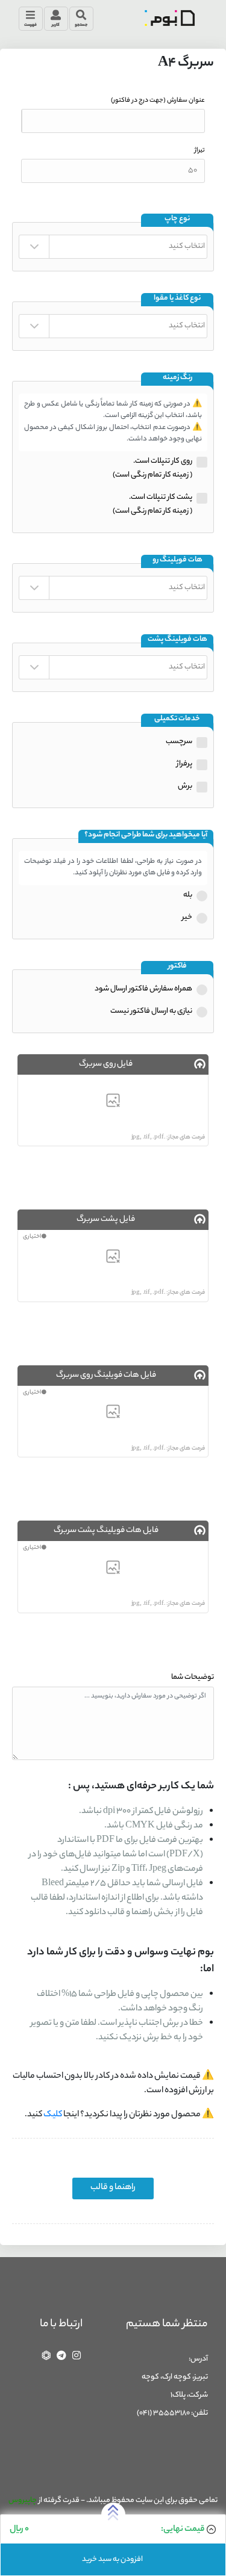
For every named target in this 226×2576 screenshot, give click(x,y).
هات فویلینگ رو (177, 561)
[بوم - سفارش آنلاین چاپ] (169, 18)
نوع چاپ (177, 219)
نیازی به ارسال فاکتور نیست (151, 1011)
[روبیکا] (46, 2355)
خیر (187, 917)
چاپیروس (23, 2500)
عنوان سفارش (158, 100)
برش (185, 786)
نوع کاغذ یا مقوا (177, 299)
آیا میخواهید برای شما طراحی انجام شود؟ (146, 836)
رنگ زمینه (177, 378)
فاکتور (177, 967)
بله (188, 895)
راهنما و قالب (113, 2188)
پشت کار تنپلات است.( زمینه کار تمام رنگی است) (152, 504)
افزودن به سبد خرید (113, 2559)
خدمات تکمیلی (177, 719)
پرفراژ (184, 764)
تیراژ (200, 150)
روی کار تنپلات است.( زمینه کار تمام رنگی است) (152, 468)
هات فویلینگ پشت (177, 640)
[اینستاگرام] (77, 2355)
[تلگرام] (61, 2355)
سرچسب (179, 742)
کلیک (53, 2115)
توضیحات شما (193, 1677)
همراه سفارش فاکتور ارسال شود (143, 989)
